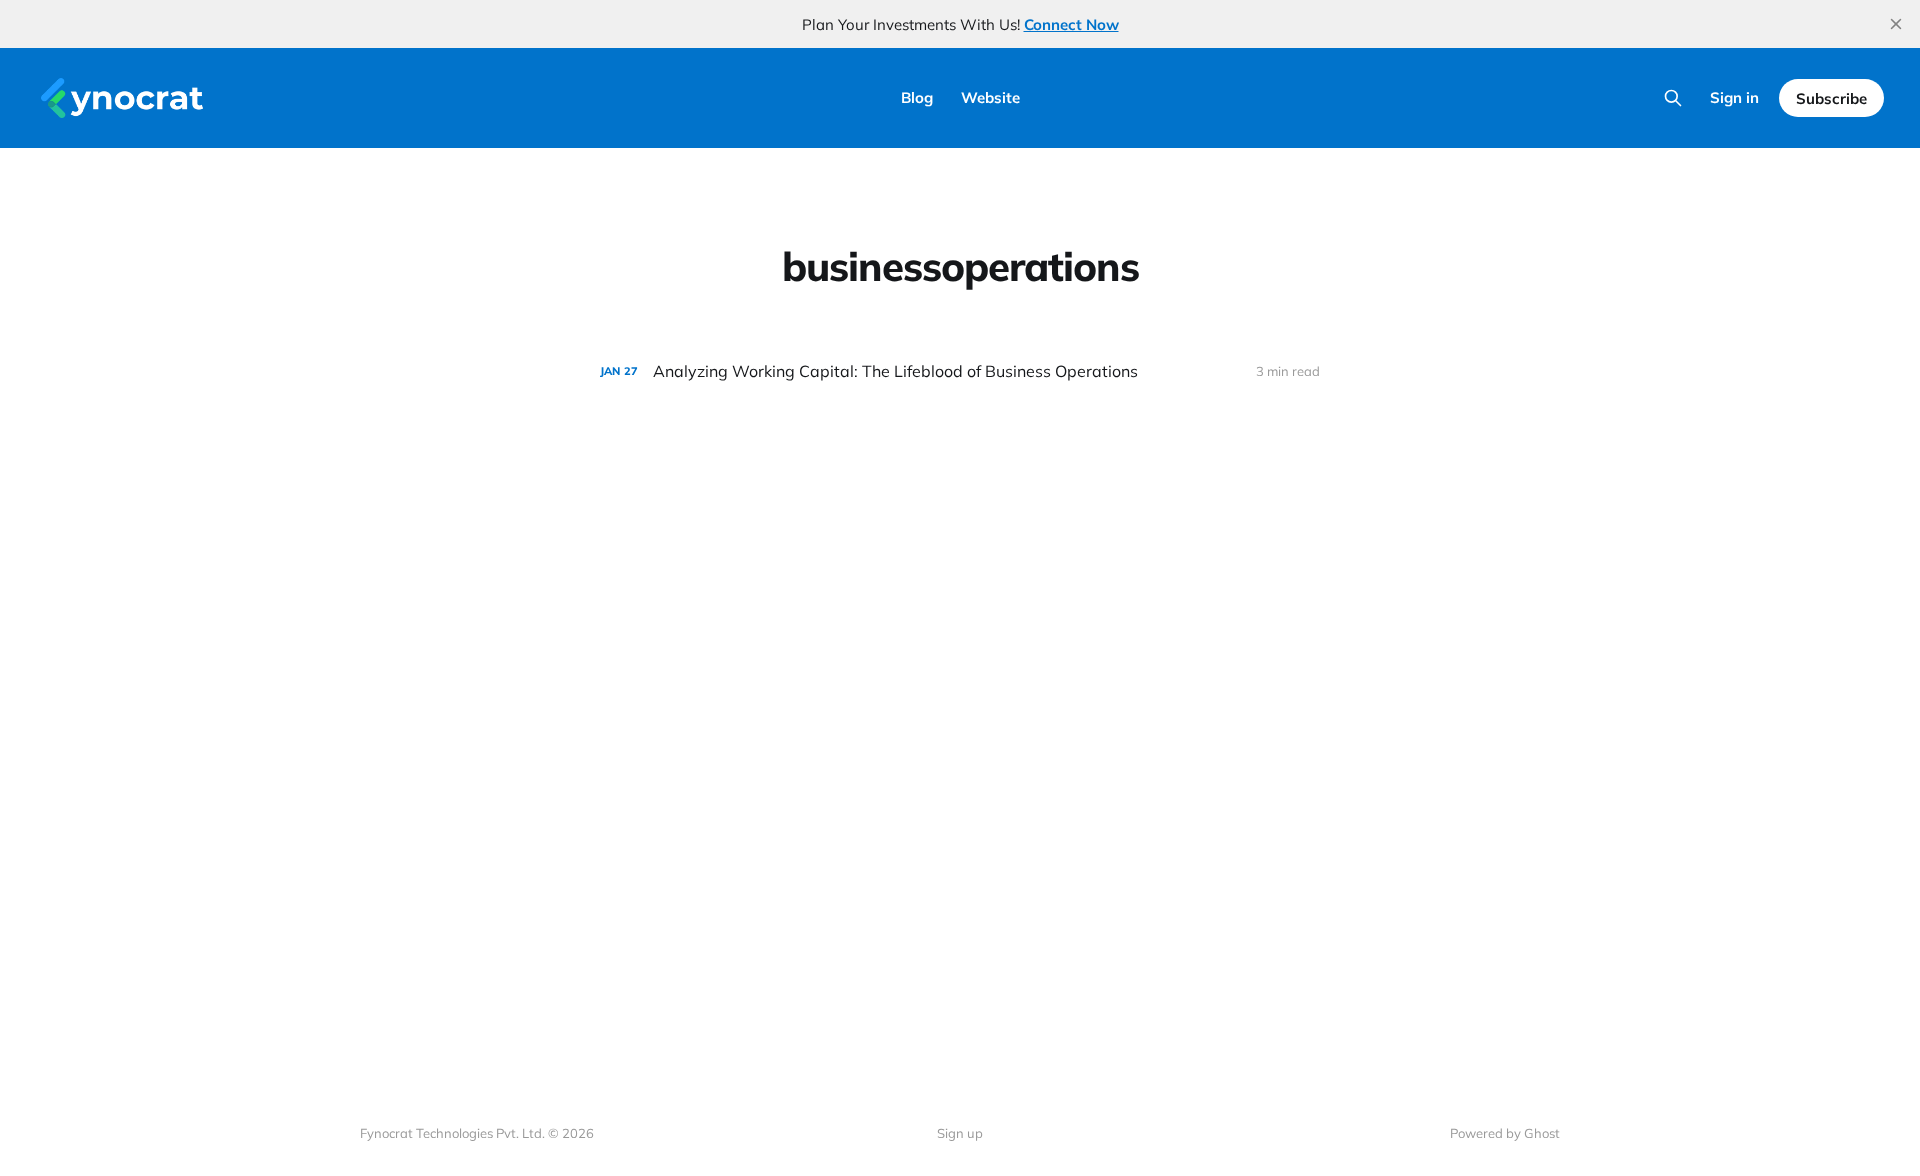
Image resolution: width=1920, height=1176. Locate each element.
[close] (1896, 24)
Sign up (960, 1133)
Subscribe (1831, 98)
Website (990, 97)
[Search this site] (1673, 98)
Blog (917, 97)
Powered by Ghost (1505, 1133)
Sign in (1734, 97)
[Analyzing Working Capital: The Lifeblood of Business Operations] (960, 371)
